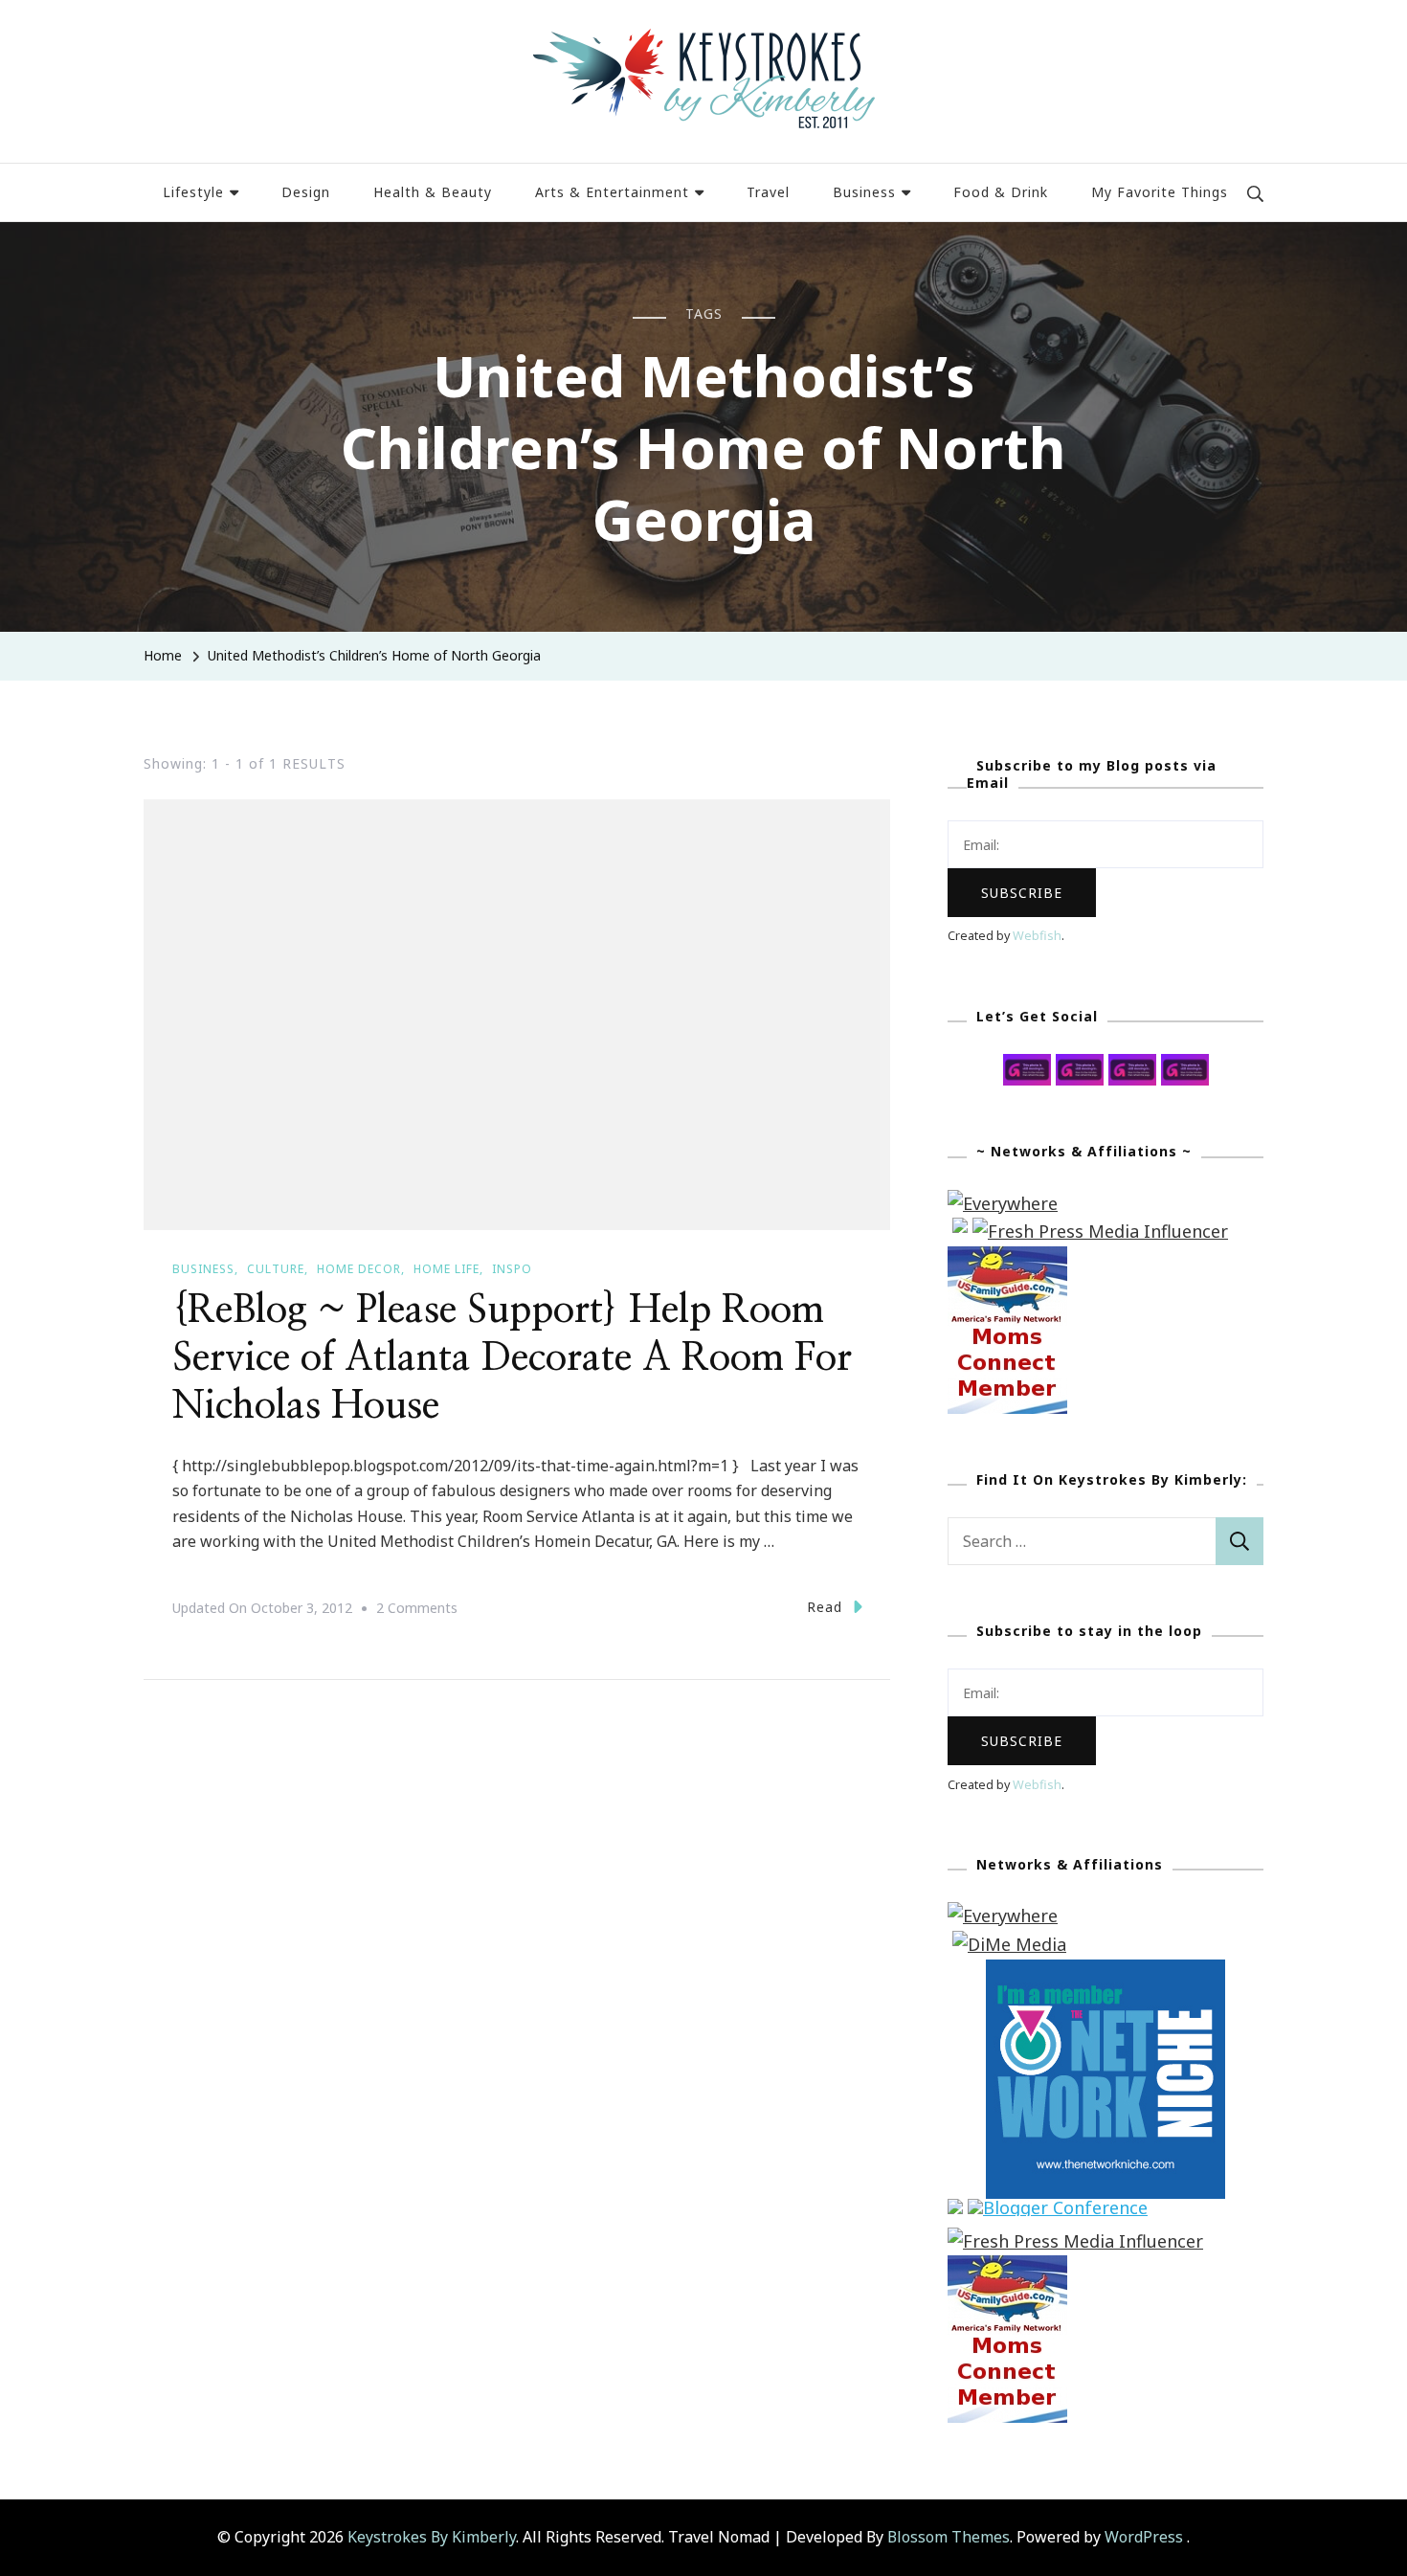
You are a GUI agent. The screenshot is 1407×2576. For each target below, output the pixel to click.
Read (825, 1607)
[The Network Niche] (1105, 1973)
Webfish (1037, 936)
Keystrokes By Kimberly (432, 2537)
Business (864, 192)
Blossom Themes (949, 2537)
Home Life (447, 1269)
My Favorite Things (1160, 192)
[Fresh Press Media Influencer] (1100, 1231)
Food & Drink (1001, 192)
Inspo (512, 1269)
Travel (768, 192)
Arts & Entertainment (612, 192)
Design (306, 192)
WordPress (1144, 2537)
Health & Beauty (433, 192)
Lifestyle (193, 192)
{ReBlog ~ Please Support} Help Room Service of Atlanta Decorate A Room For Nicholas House (512, 1358)
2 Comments (417, 1610)
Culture (276, 1269)
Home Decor (359, 1269)
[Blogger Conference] (1058, 2212)
